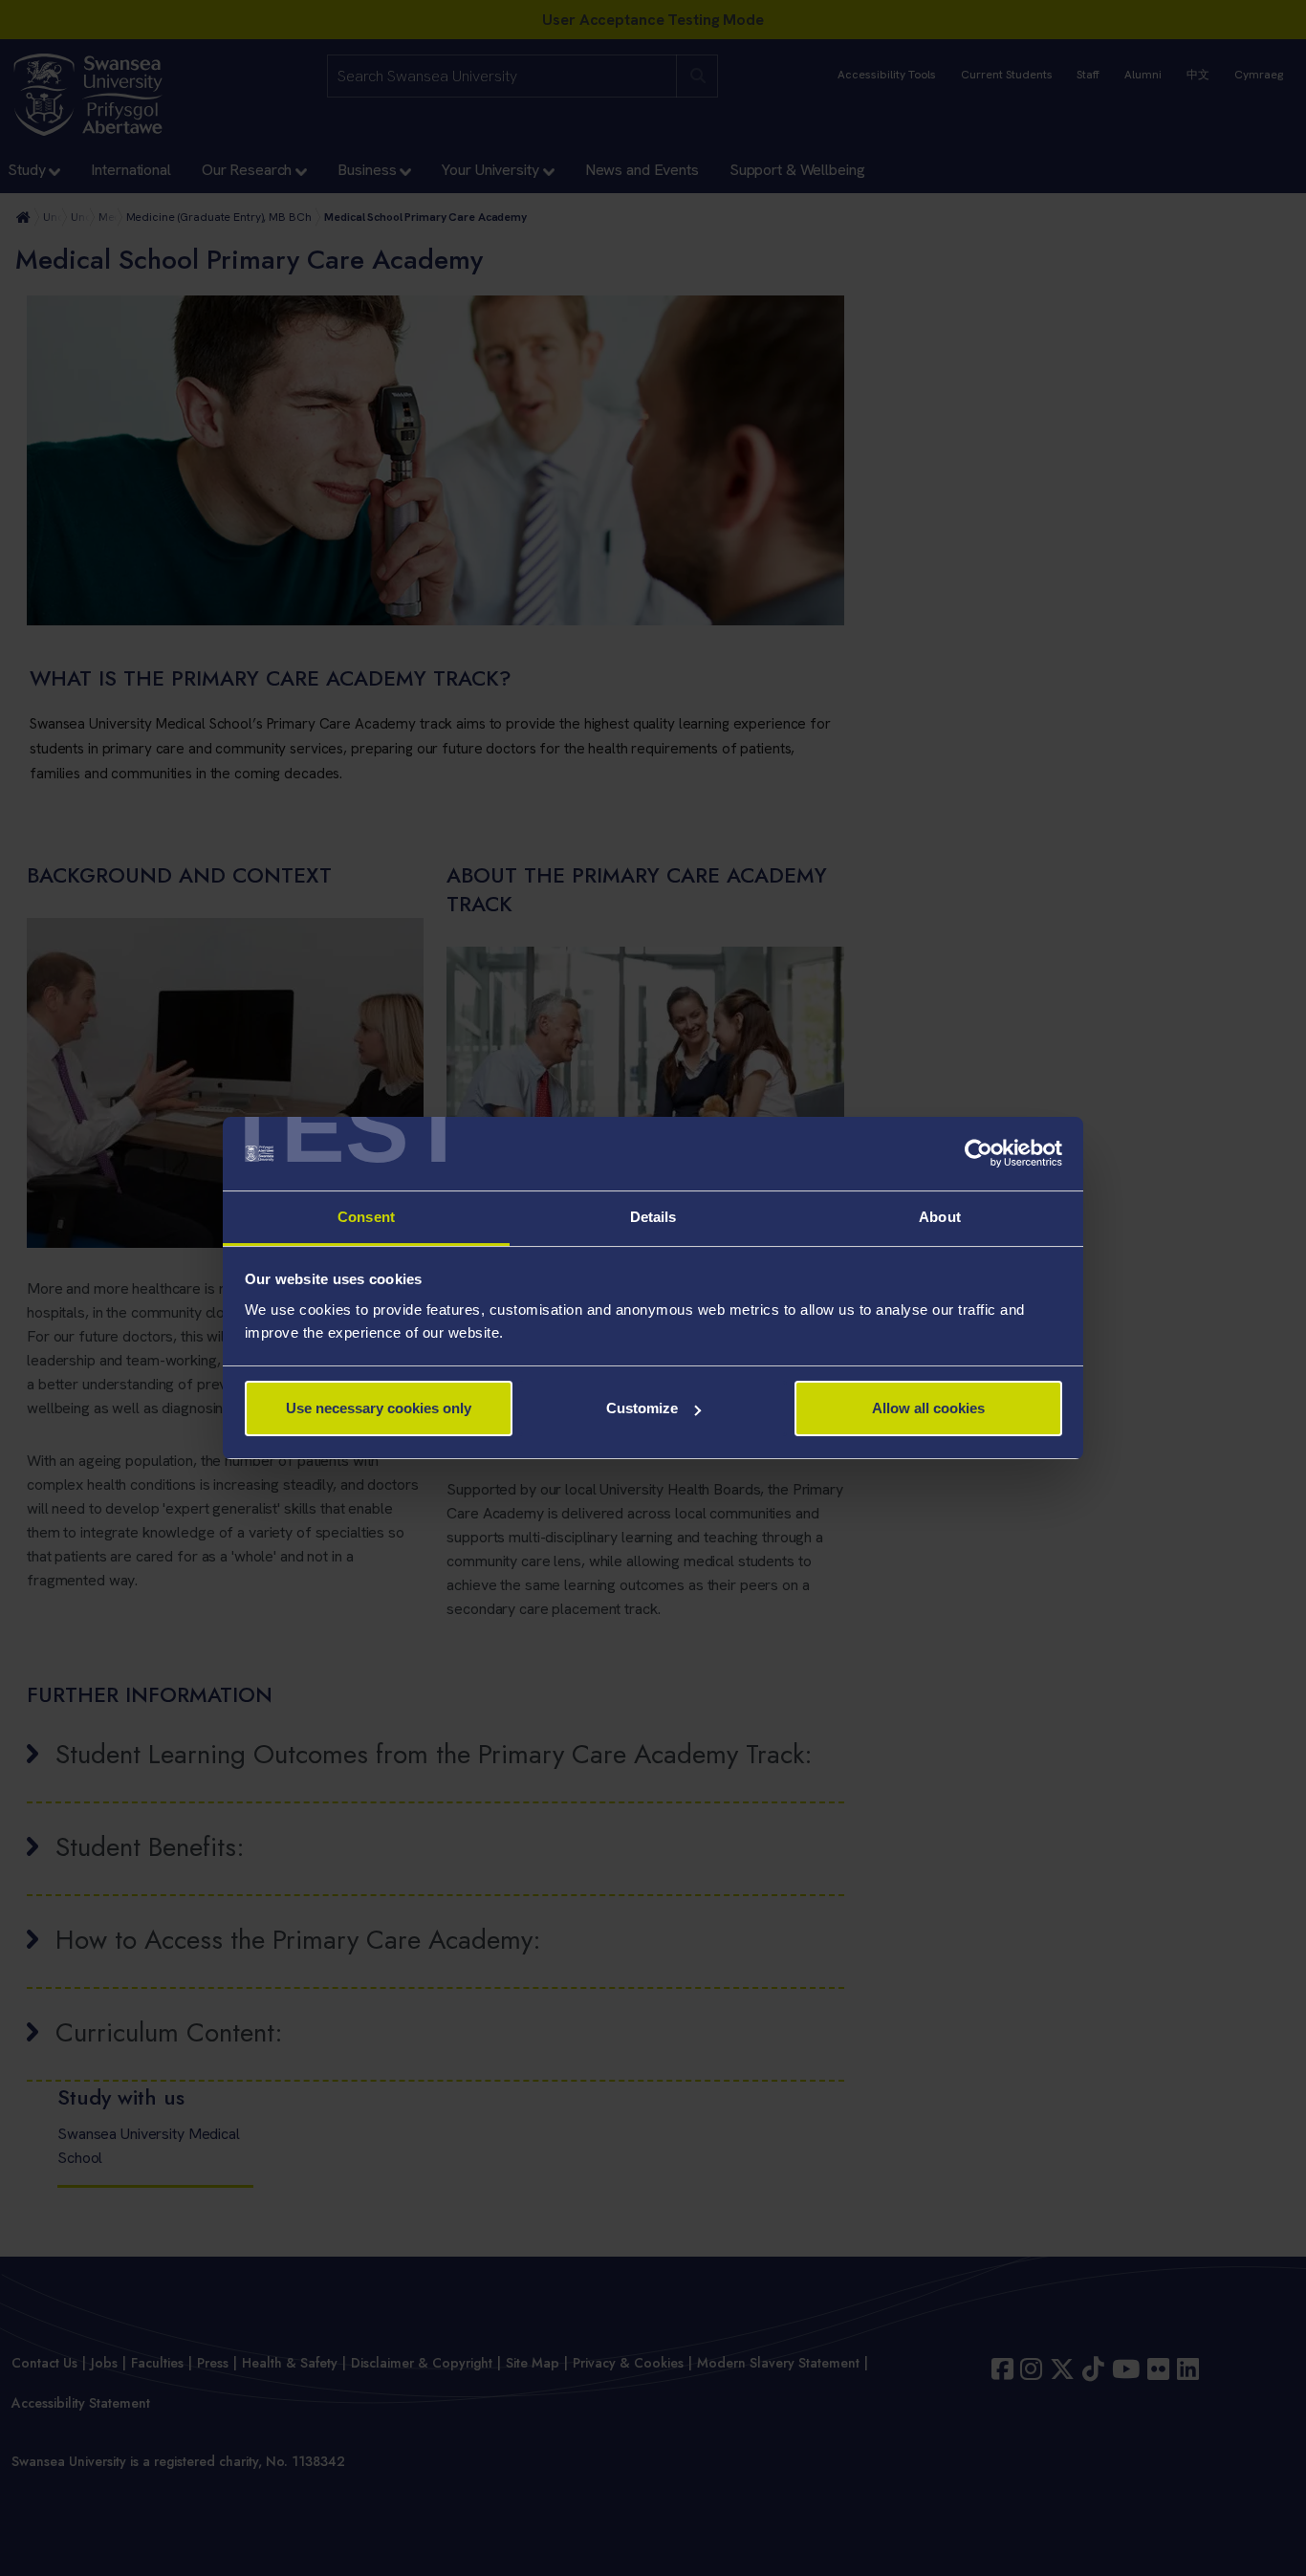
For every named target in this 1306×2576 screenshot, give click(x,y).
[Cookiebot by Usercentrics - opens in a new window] (979, 1154)
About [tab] (940, 1217)
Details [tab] (653, 1217)
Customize (642, 1408)
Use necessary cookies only (379, 1408)
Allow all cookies (928, 1408)
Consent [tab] (366, 1217)
